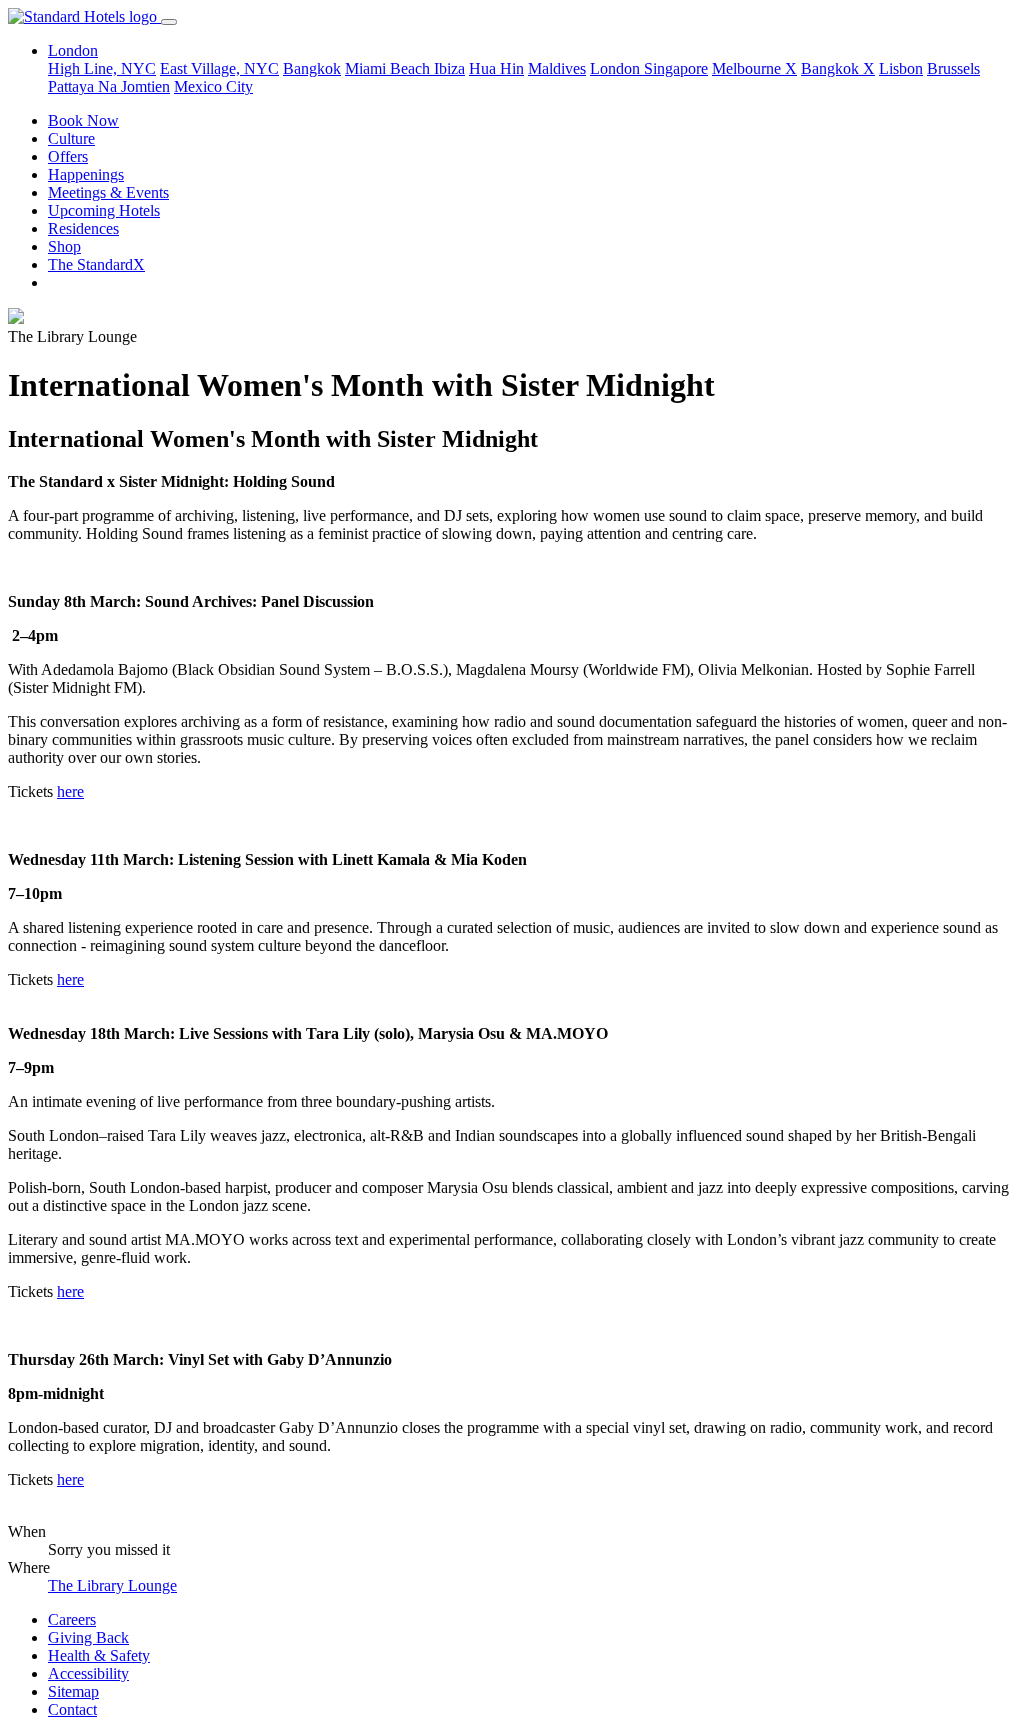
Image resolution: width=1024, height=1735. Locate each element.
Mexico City (213, 86)
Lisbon (901, 68)
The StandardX (96, 264)
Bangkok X (838, 68)
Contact (72, 1709)
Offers (68, 156)
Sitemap (73, 1691)
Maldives (557, 68)
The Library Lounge (112, 1585)
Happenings (86, 174)
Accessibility (88, 1673)
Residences (83, 228)
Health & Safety (99, 1655)
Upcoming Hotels (104, 210)
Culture (71, 138)
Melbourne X (754, 68)
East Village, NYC (219, 68)
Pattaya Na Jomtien (109, 86)
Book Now (83, 120)
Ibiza (449, 68)
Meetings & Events (108, 192)
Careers (72, 1619)
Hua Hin (496, 68)
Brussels (953, 68)
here (70, 791)
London (617, 68)
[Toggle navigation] (169, 22)
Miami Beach (389, 68)
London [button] (73, 50)
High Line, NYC (102, 68)
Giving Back (88, 1637)
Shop (64, 246)
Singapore (676, 68)
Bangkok (312, 68)
